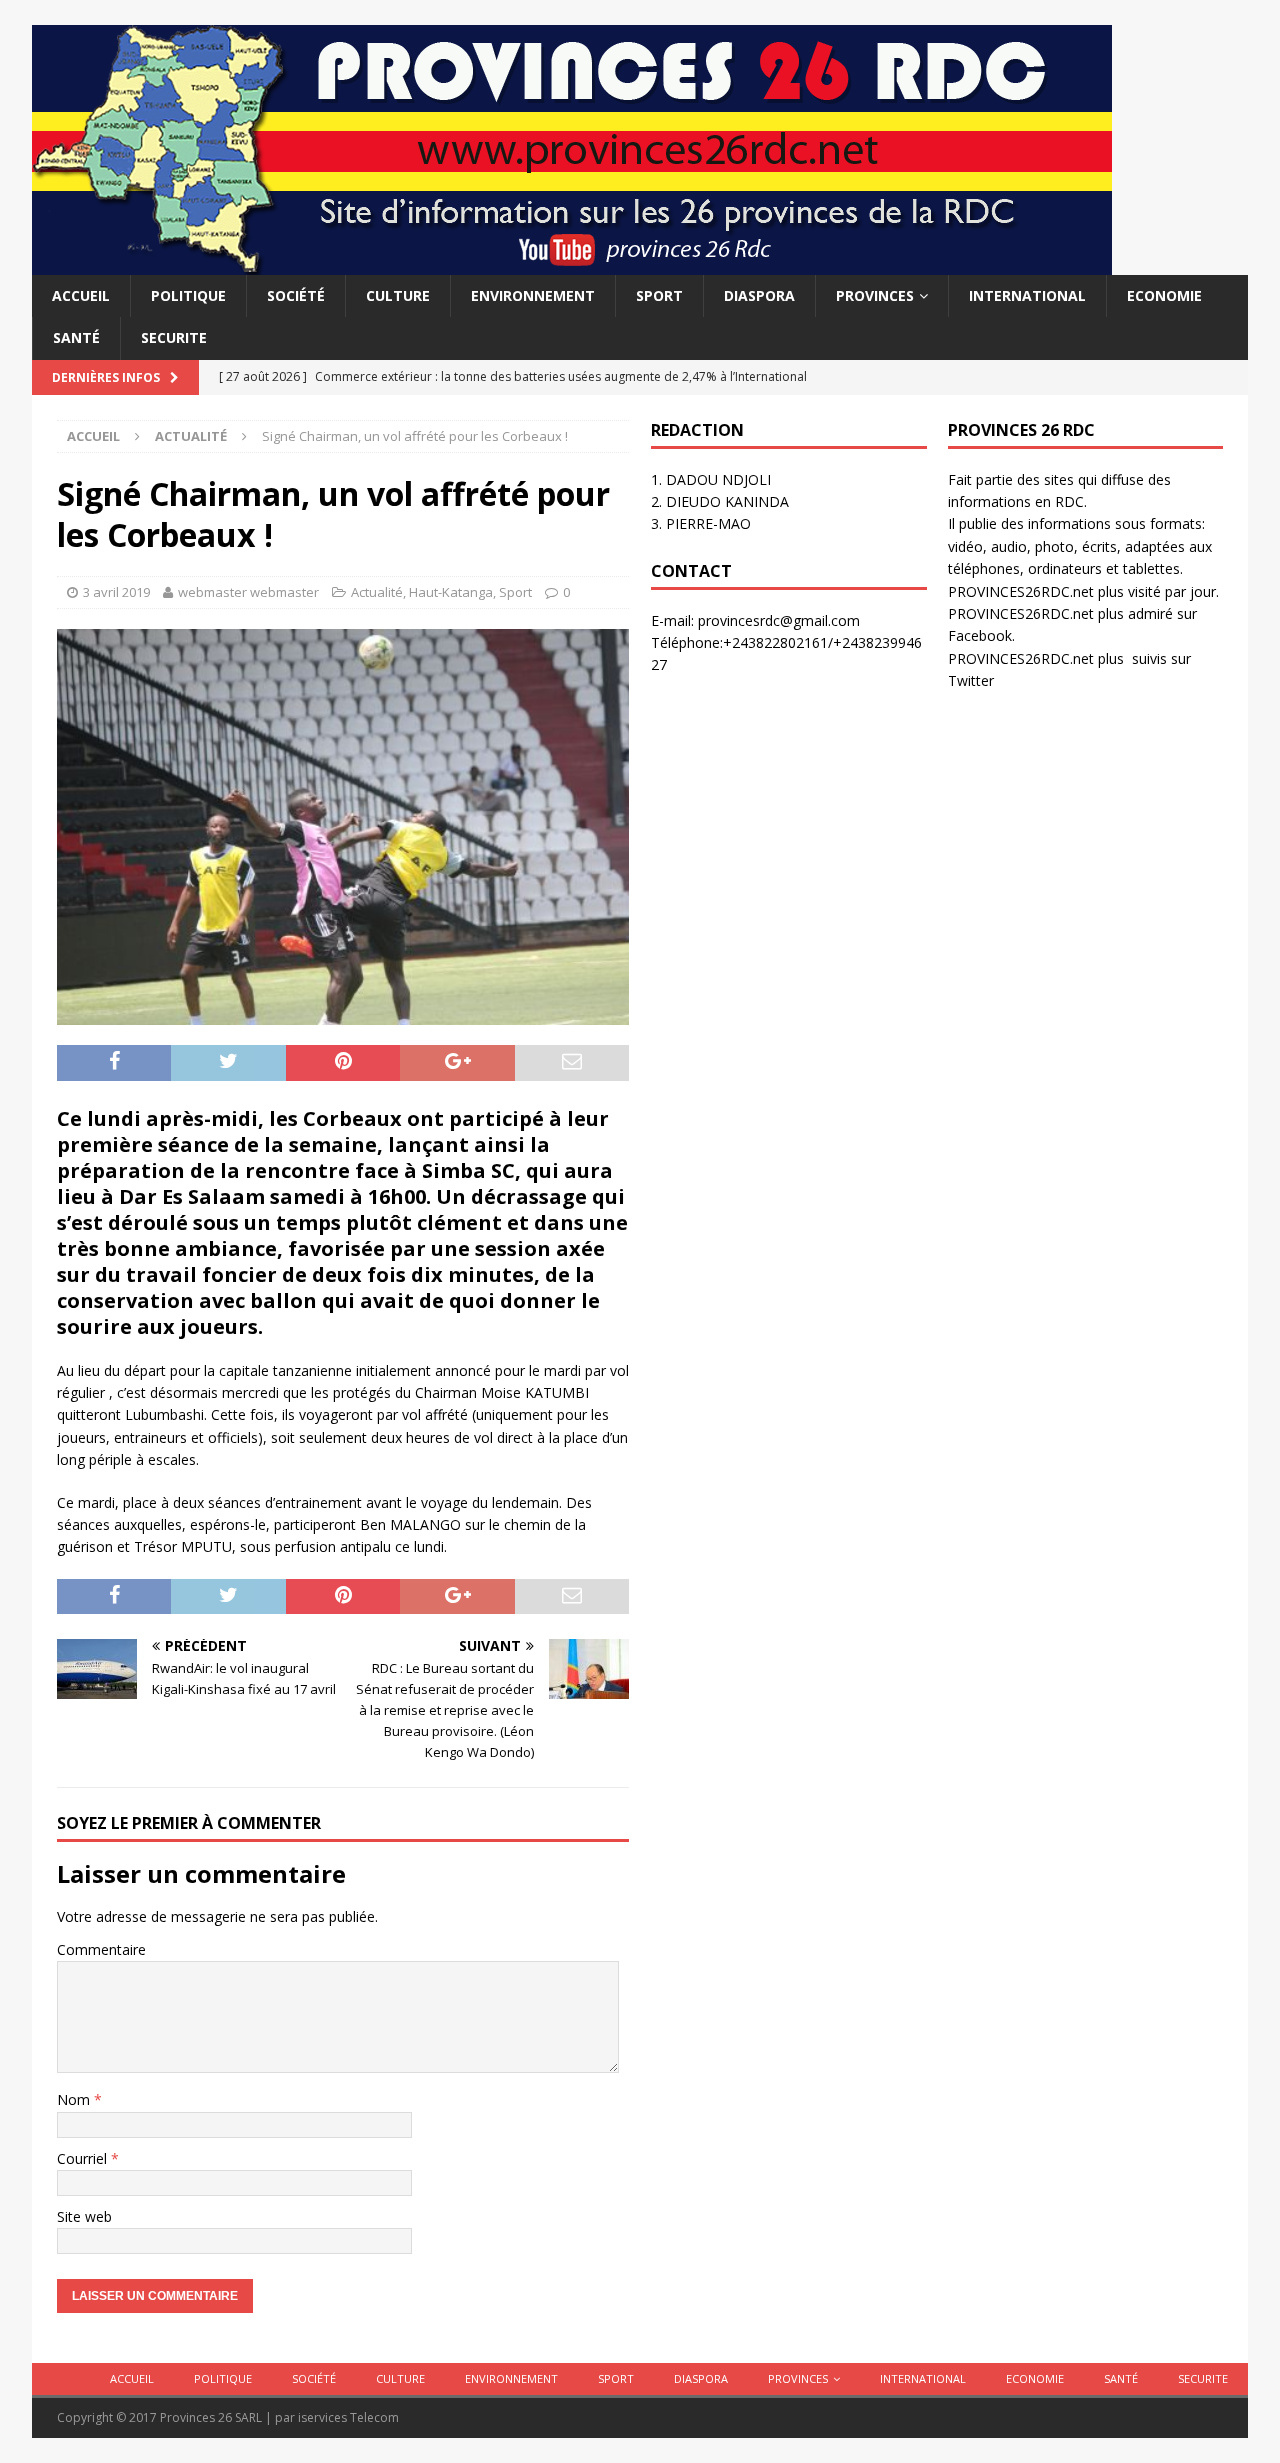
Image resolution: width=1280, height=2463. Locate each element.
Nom (75, 2099)
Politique (188, 295)
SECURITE (174, 337)
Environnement (533, 295)
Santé (76, 337)
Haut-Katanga (451, 592)
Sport (659, 295)
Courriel (84, 2158)
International (1027, 295)
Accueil (81, 295)
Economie (1164, 295)
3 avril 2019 (116, 592)
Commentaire (101, 1949)
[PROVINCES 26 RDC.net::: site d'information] (572, 263)
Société (296, 295)
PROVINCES (875, 295)
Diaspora (759, 295)
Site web (84, 2216)
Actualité (377, 592)
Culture (398, 295)
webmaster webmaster (248, 592)
